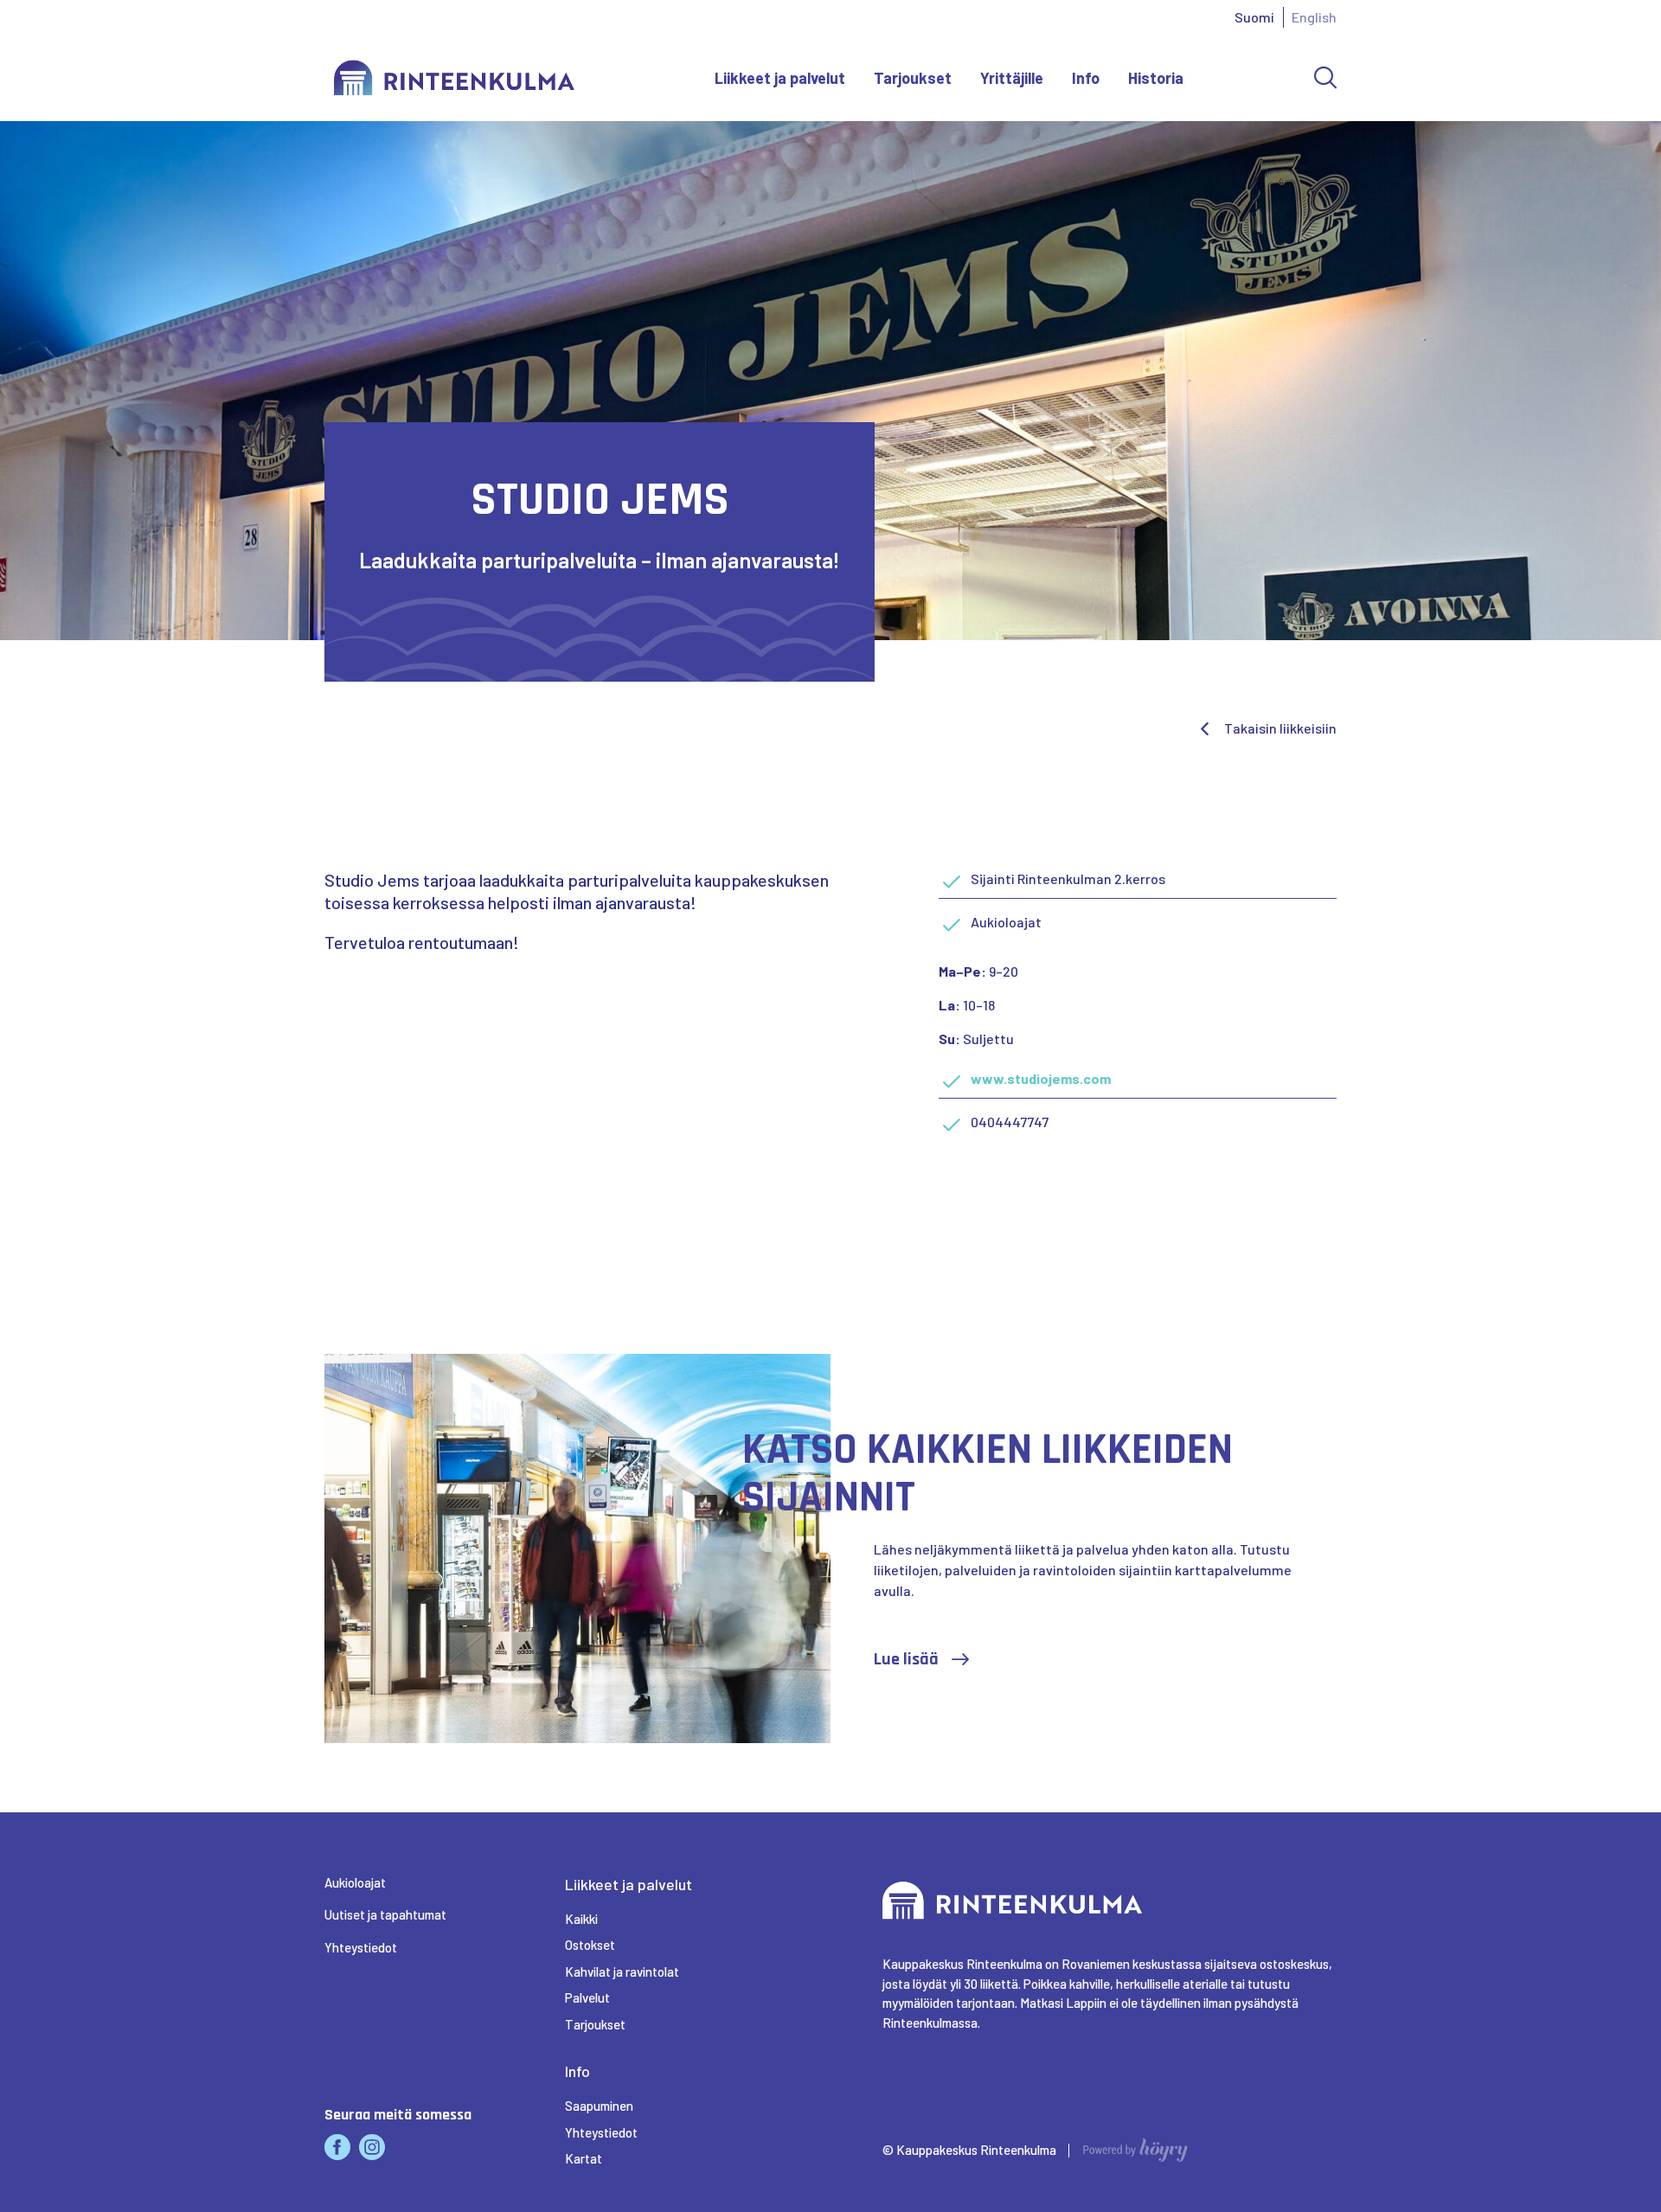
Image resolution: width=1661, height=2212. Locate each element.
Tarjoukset (913, 78)
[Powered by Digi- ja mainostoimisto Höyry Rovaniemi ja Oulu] (1135, 2145)
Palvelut (587, 1997)
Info (1086, 78)
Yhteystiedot (361, 1947)
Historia (1156, 78)
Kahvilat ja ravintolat (622, 1972)
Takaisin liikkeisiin (1280, 728)
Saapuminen (599, 2106)
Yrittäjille (1012, 78)
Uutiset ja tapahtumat (385, 1914)
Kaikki (581, 1919)
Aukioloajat (355, 1882)
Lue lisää (906, 1659)
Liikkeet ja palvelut (780, 78)
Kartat (584, 2158)
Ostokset (590, 1945)
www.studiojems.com (1041, 1078)
